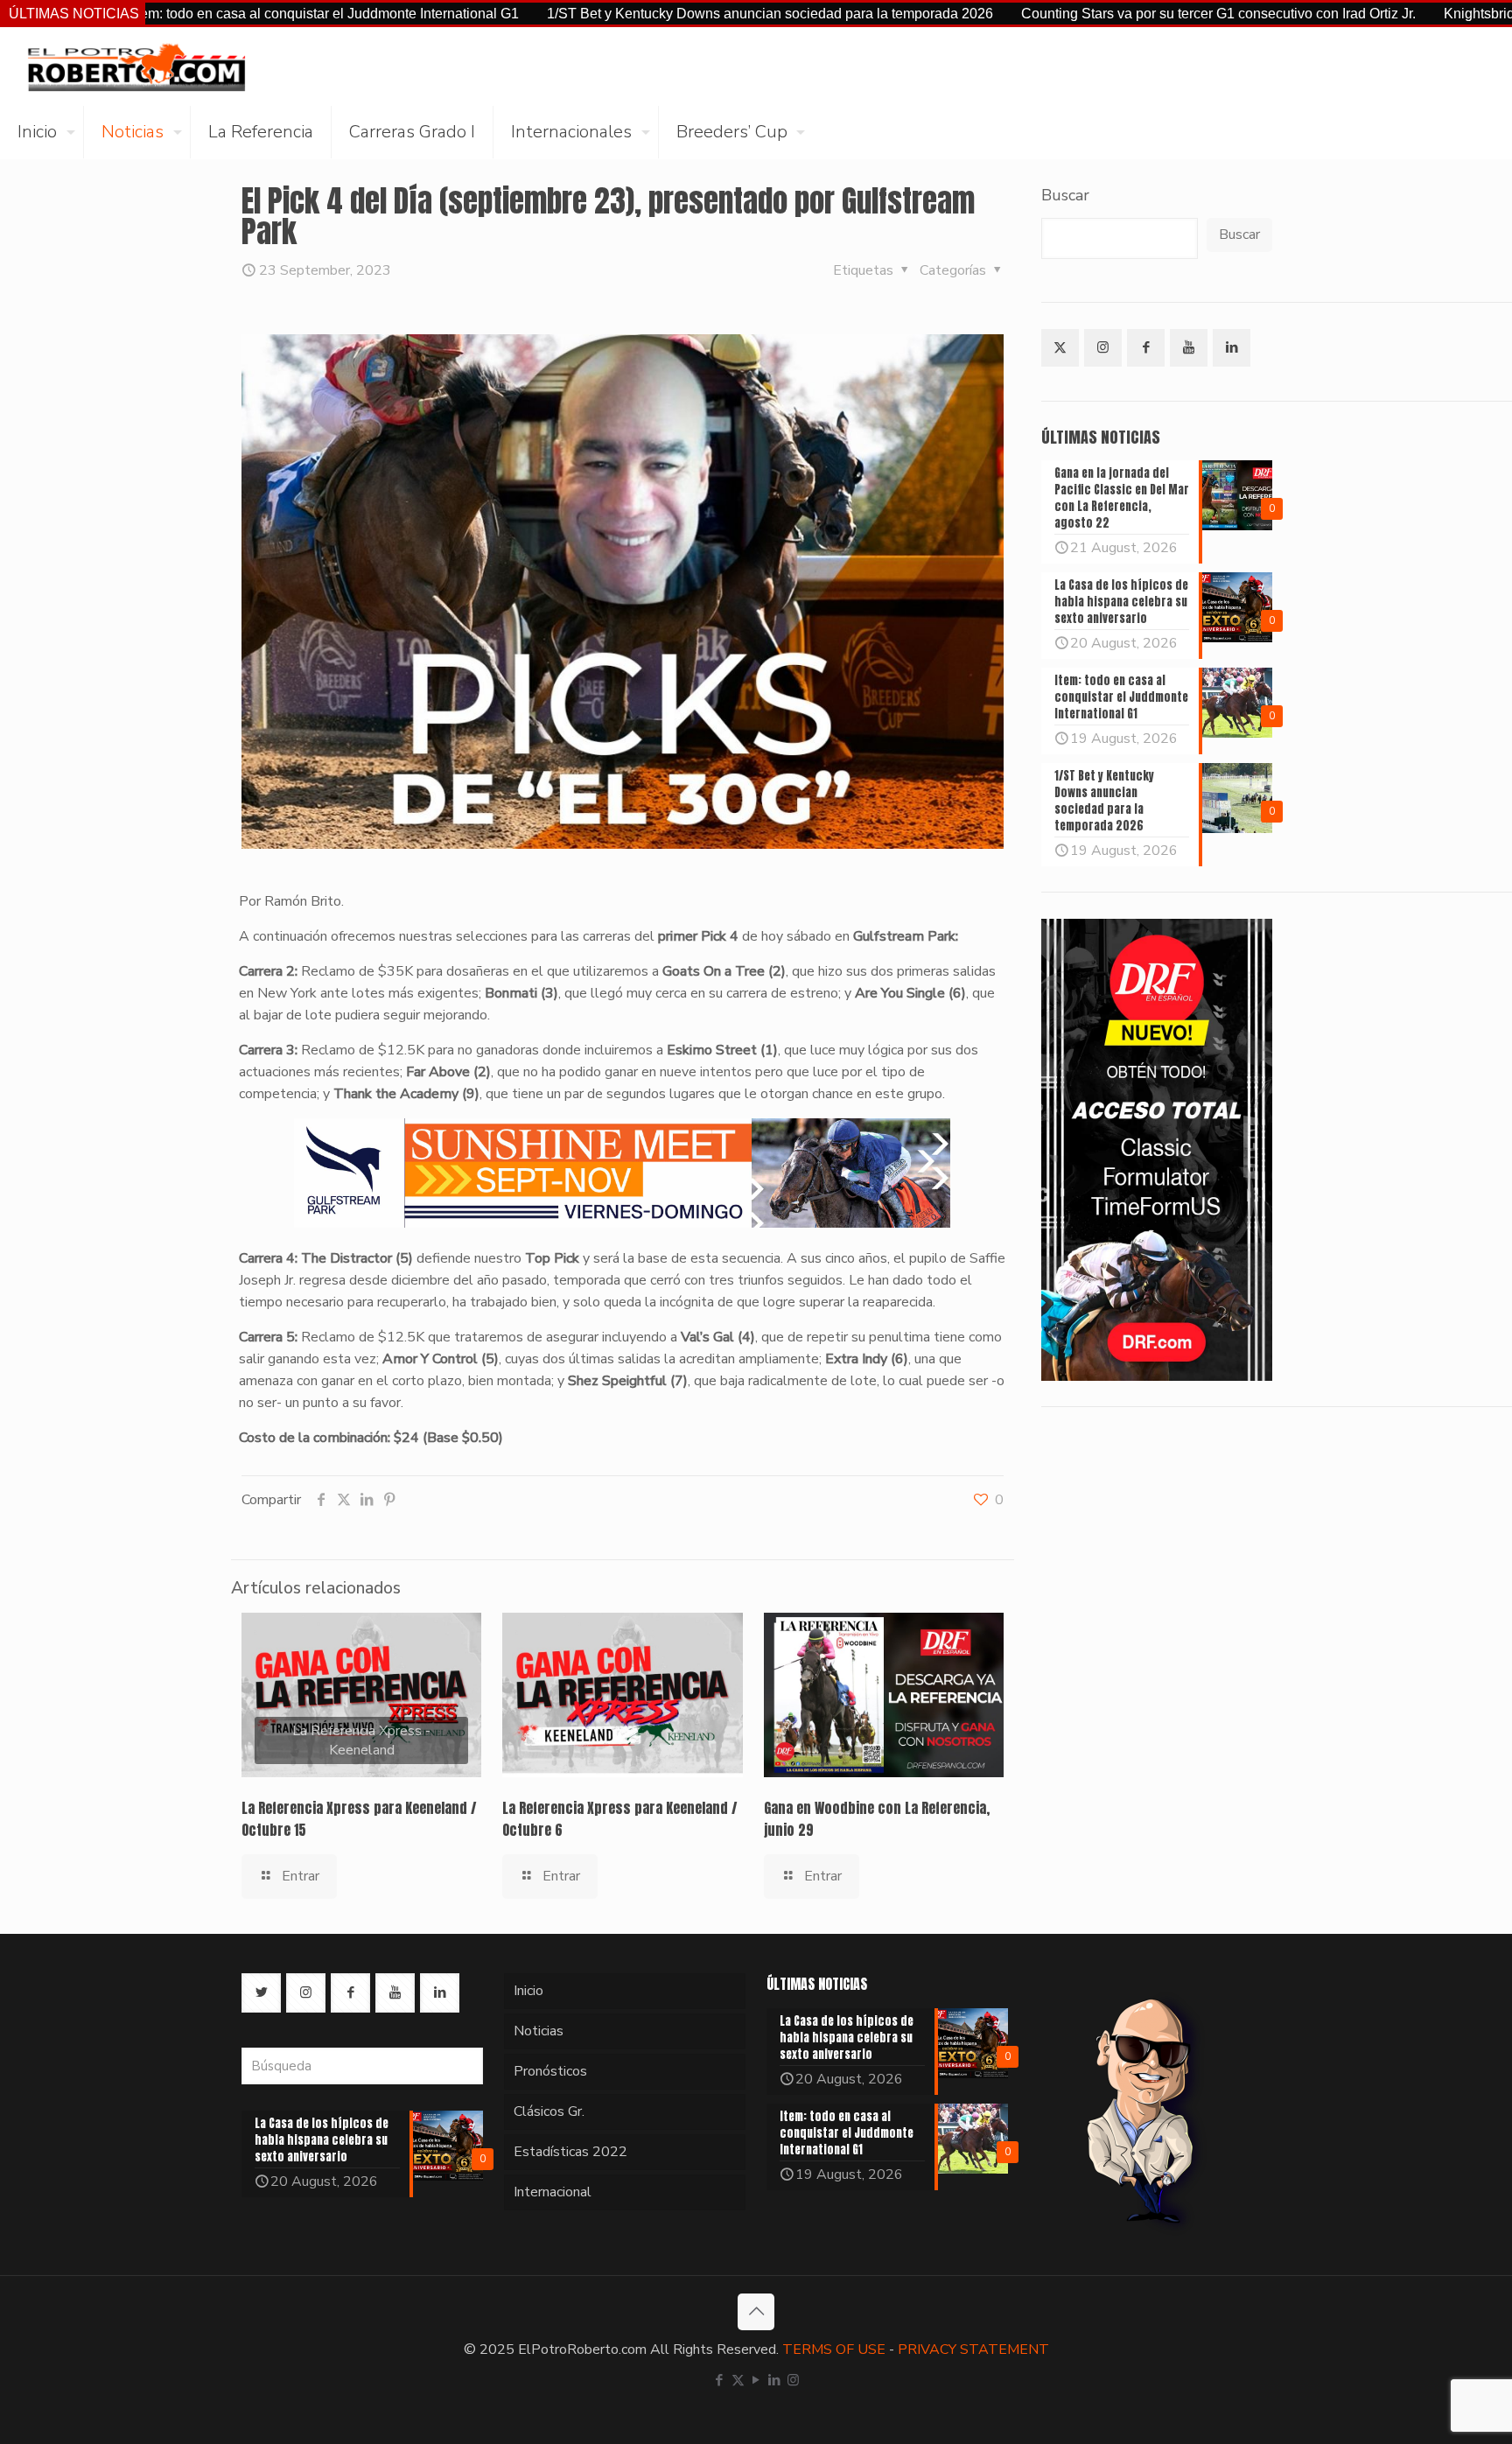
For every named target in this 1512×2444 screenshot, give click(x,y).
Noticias (539, 2031)
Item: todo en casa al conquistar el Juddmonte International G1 (215, 14)
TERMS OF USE (834, 2349)
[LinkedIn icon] (775, 2380)
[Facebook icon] (720, 2380)
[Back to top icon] (756, 2312)
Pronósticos (550, 2071)
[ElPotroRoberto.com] (136, 67)
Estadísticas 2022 (570, 2152)
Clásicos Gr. (549, 2111)
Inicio (528, 1991)
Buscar (1065, 195)
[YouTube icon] (756, 2380)
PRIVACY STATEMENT (973, 2349)
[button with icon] (1060, 348)
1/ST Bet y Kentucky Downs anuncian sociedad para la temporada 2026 (659, 14)
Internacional (553, 2192)
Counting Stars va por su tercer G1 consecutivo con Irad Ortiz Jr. (1107, 14)
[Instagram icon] (793, 2380)
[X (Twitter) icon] (738, 2380)
